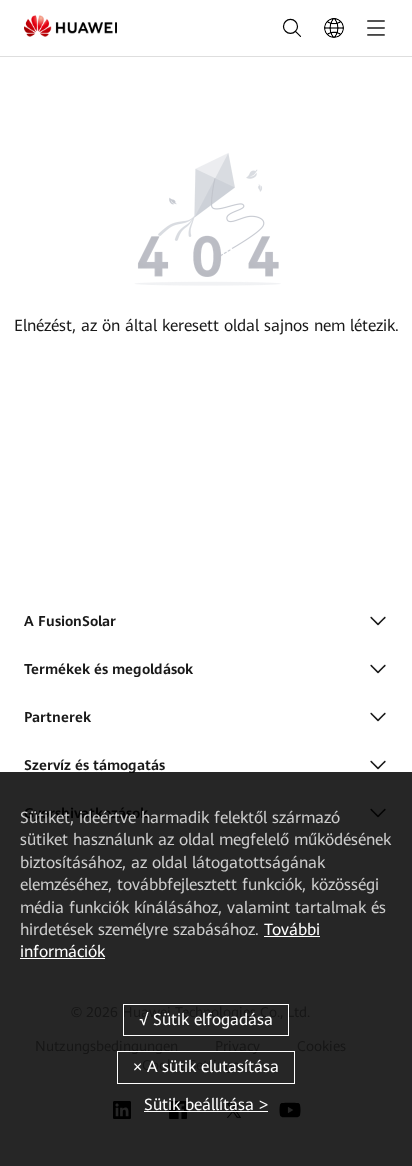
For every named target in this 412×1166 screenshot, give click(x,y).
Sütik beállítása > (206, 1104)
